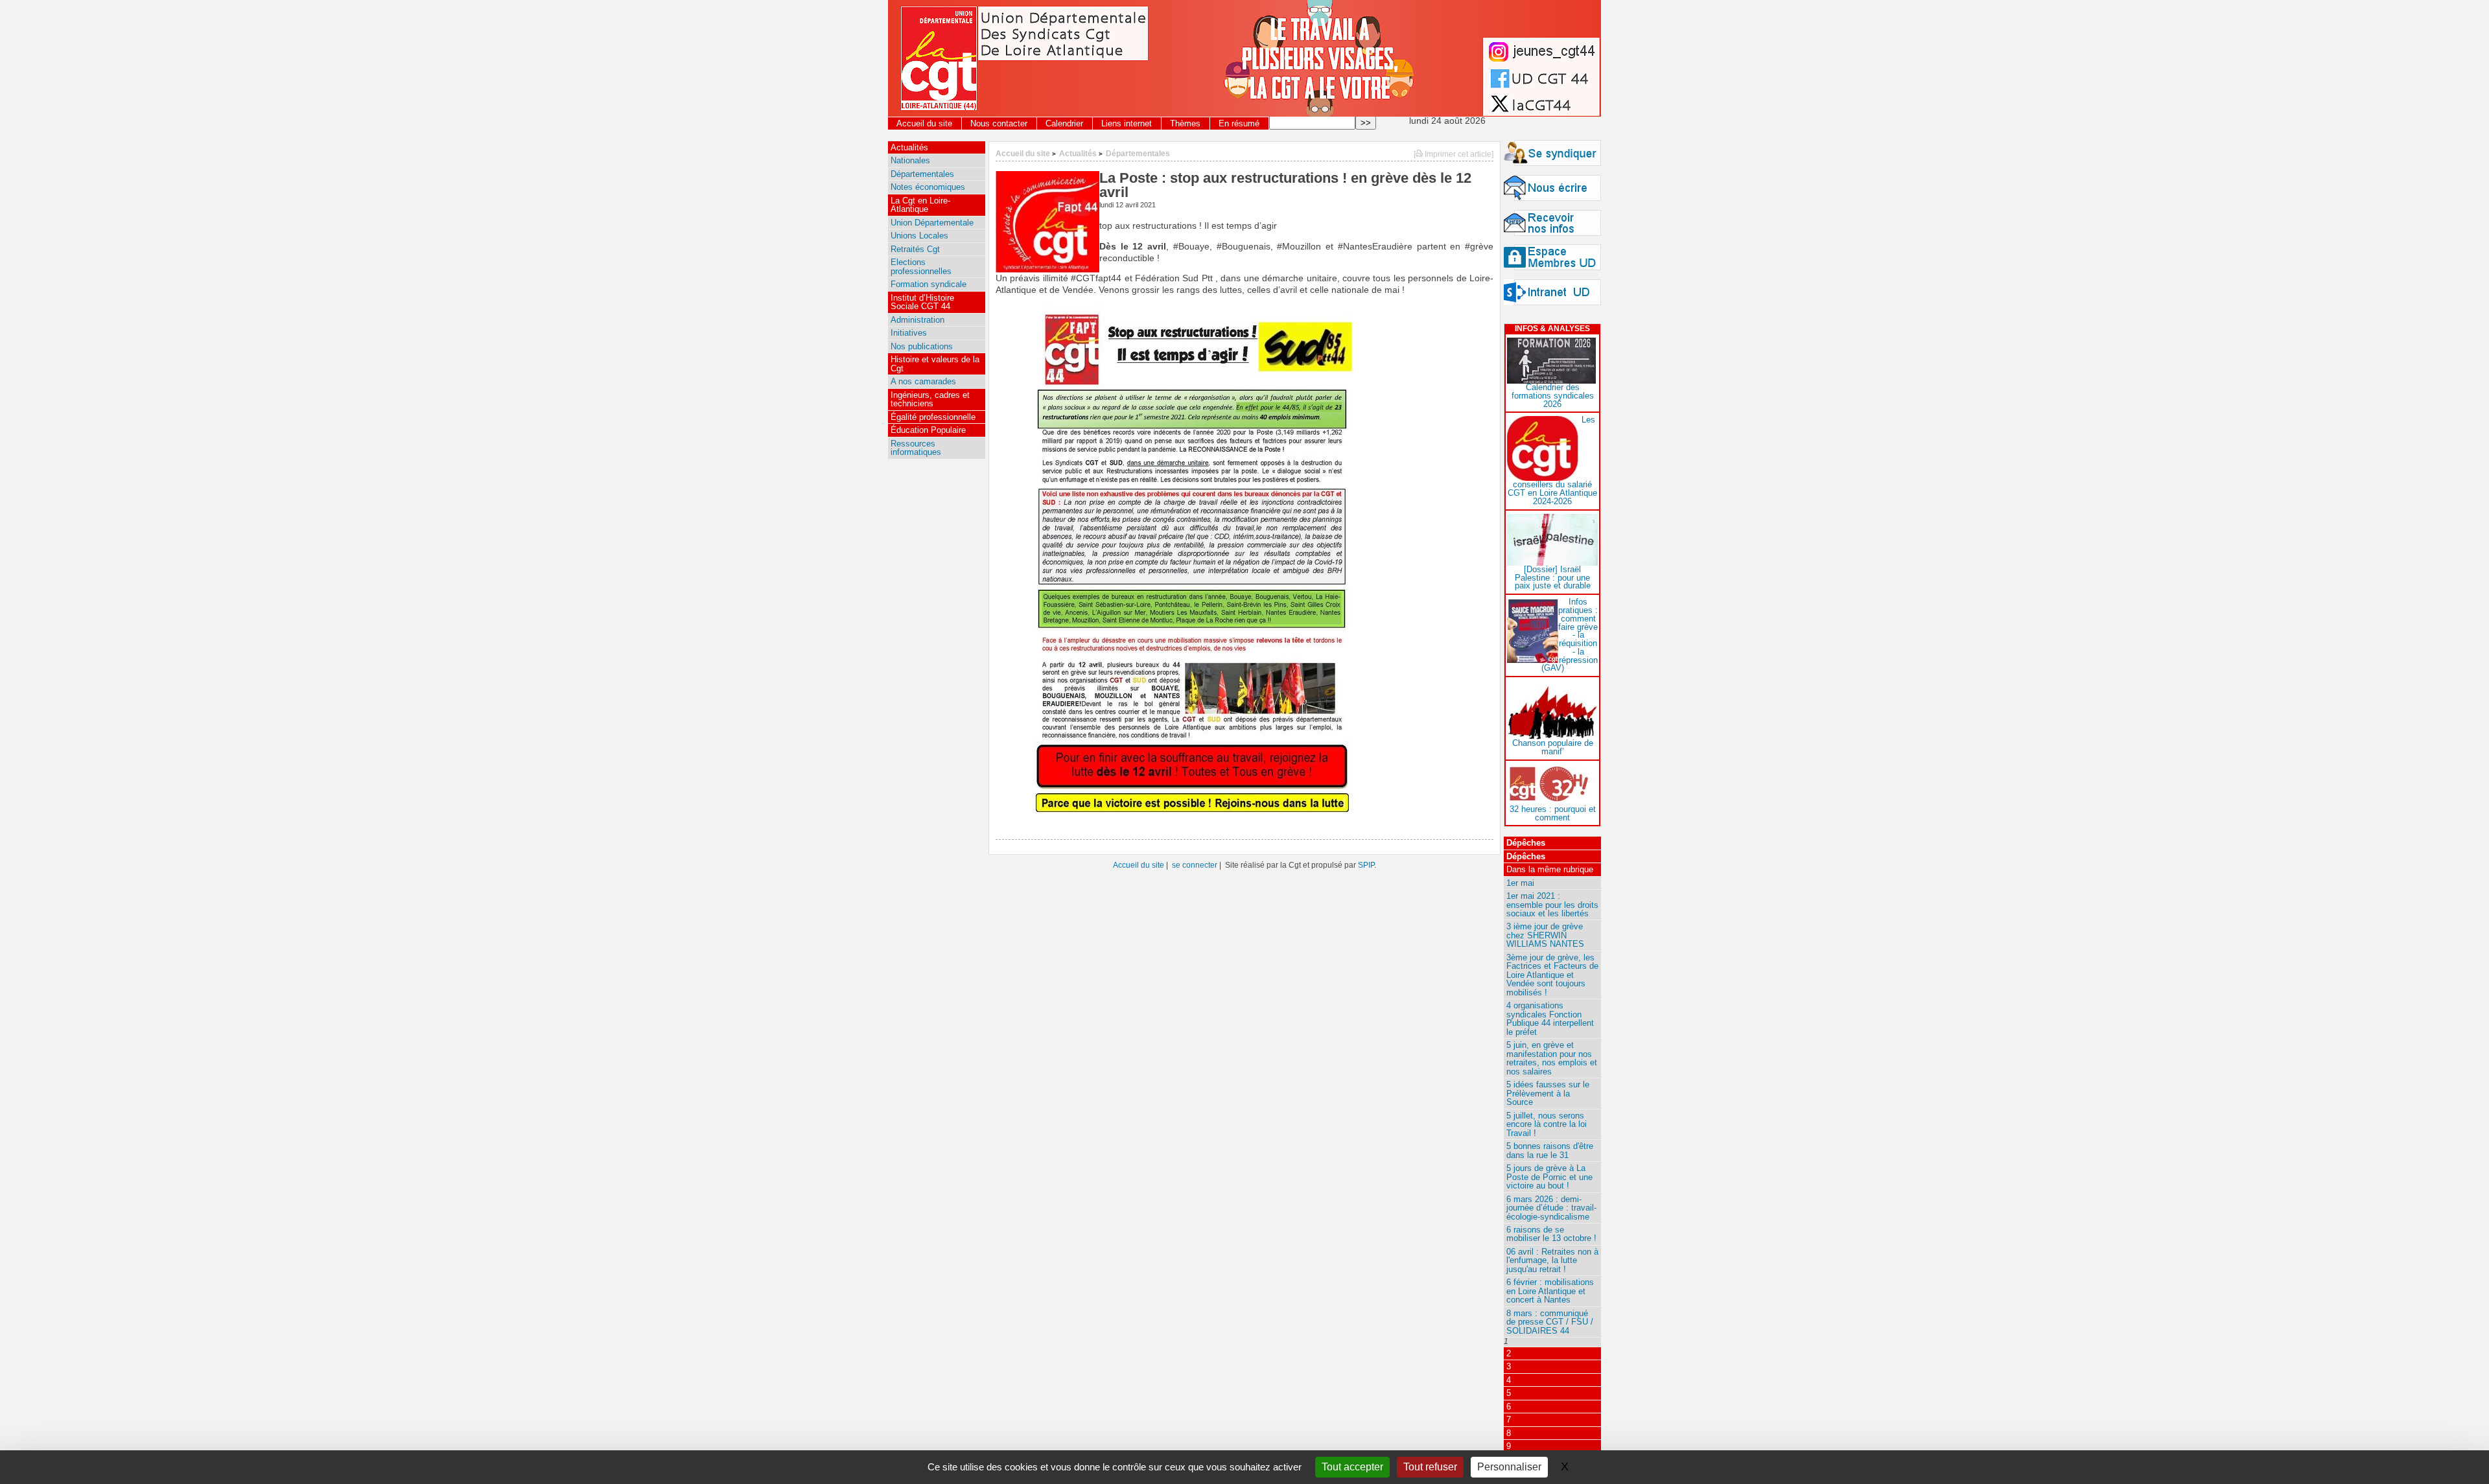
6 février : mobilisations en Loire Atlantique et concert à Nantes (1550, 1291)
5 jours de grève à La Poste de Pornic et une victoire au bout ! (1549, 1177)
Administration (917, 320)
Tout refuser (1430, 1467)
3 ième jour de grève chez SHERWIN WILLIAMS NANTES (1545, 935)
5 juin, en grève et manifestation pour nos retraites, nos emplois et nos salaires (1552, 1058)
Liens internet (1127, 123)
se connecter (1195, 865)
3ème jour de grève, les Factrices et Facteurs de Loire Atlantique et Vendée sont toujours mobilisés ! (1552, 975)
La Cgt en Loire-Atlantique (920, 205)
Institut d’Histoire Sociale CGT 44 (922, 302)
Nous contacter (999, 123)
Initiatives (909, 333)
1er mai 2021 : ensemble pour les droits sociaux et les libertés (1552, 905)
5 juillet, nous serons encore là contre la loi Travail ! (1547, 1124)
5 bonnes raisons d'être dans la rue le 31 (1550, 1150)
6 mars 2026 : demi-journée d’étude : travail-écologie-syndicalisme (1551, 1208)
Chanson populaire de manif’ (1553, 747)
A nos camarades (923, 381)
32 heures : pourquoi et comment (1553, 813)
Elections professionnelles (921, 266)
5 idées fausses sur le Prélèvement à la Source (1548, 1093)
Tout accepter (1352, 1467)
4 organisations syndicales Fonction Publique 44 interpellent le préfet (1550, 1018)
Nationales (910, 160)
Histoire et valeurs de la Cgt (935, 364)
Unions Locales (919, 236)
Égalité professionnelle (933, 417)
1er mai (1520, 883)
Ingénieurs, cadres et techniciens (930, 399)
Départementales (1138, 153)
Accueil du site (924, 123)
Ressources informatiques (916, 448)
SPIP (1366, 865)
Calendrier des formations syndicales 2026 (1553, 396)
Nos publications (922, 346)
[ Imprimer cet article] (1454, 154)
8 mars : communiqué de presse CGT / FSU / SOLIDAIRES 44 (1550, 1322)
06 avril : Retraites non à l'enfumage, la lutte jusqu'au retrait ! (1552, 1260)
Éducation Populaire (928, 430)
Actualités (1078, 153)
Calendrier (1064, 123)
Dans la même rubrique (1550, 869)
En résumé (1239, 123)
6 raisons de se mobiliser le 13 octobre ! (1551, 1234)
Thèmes (1185, 123)
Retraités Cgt (915, 249)
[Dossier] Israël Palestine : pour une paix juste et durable (1553, 578)
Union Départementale (932, 223)
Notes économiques (928, 187)
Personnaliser (1509, 1467)
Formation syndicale (929, 284)
